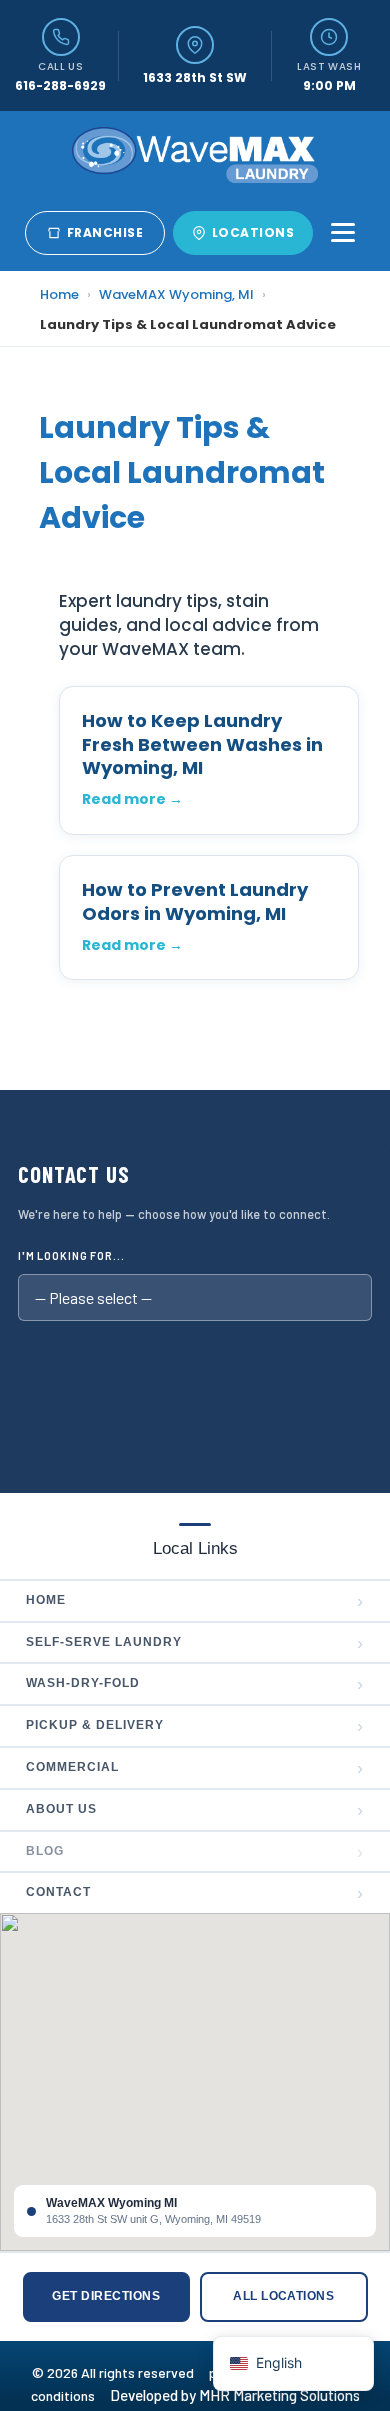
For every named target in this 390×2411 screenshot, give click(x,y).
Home (59, 294)
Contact (195, 1893)
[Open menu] (343, 233)
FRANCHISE (105, 232)
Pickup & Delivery (195, 1726)
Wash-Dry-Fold (195, 1684)
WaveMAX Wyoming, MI (176, 294)
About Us (195, 1810)
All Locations (283, 2296)
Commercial (195, 1768)
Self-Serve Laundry (195, 1643)
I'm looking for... (71, 1255)
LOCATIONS (253, 232)
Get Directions (106, 2296)
